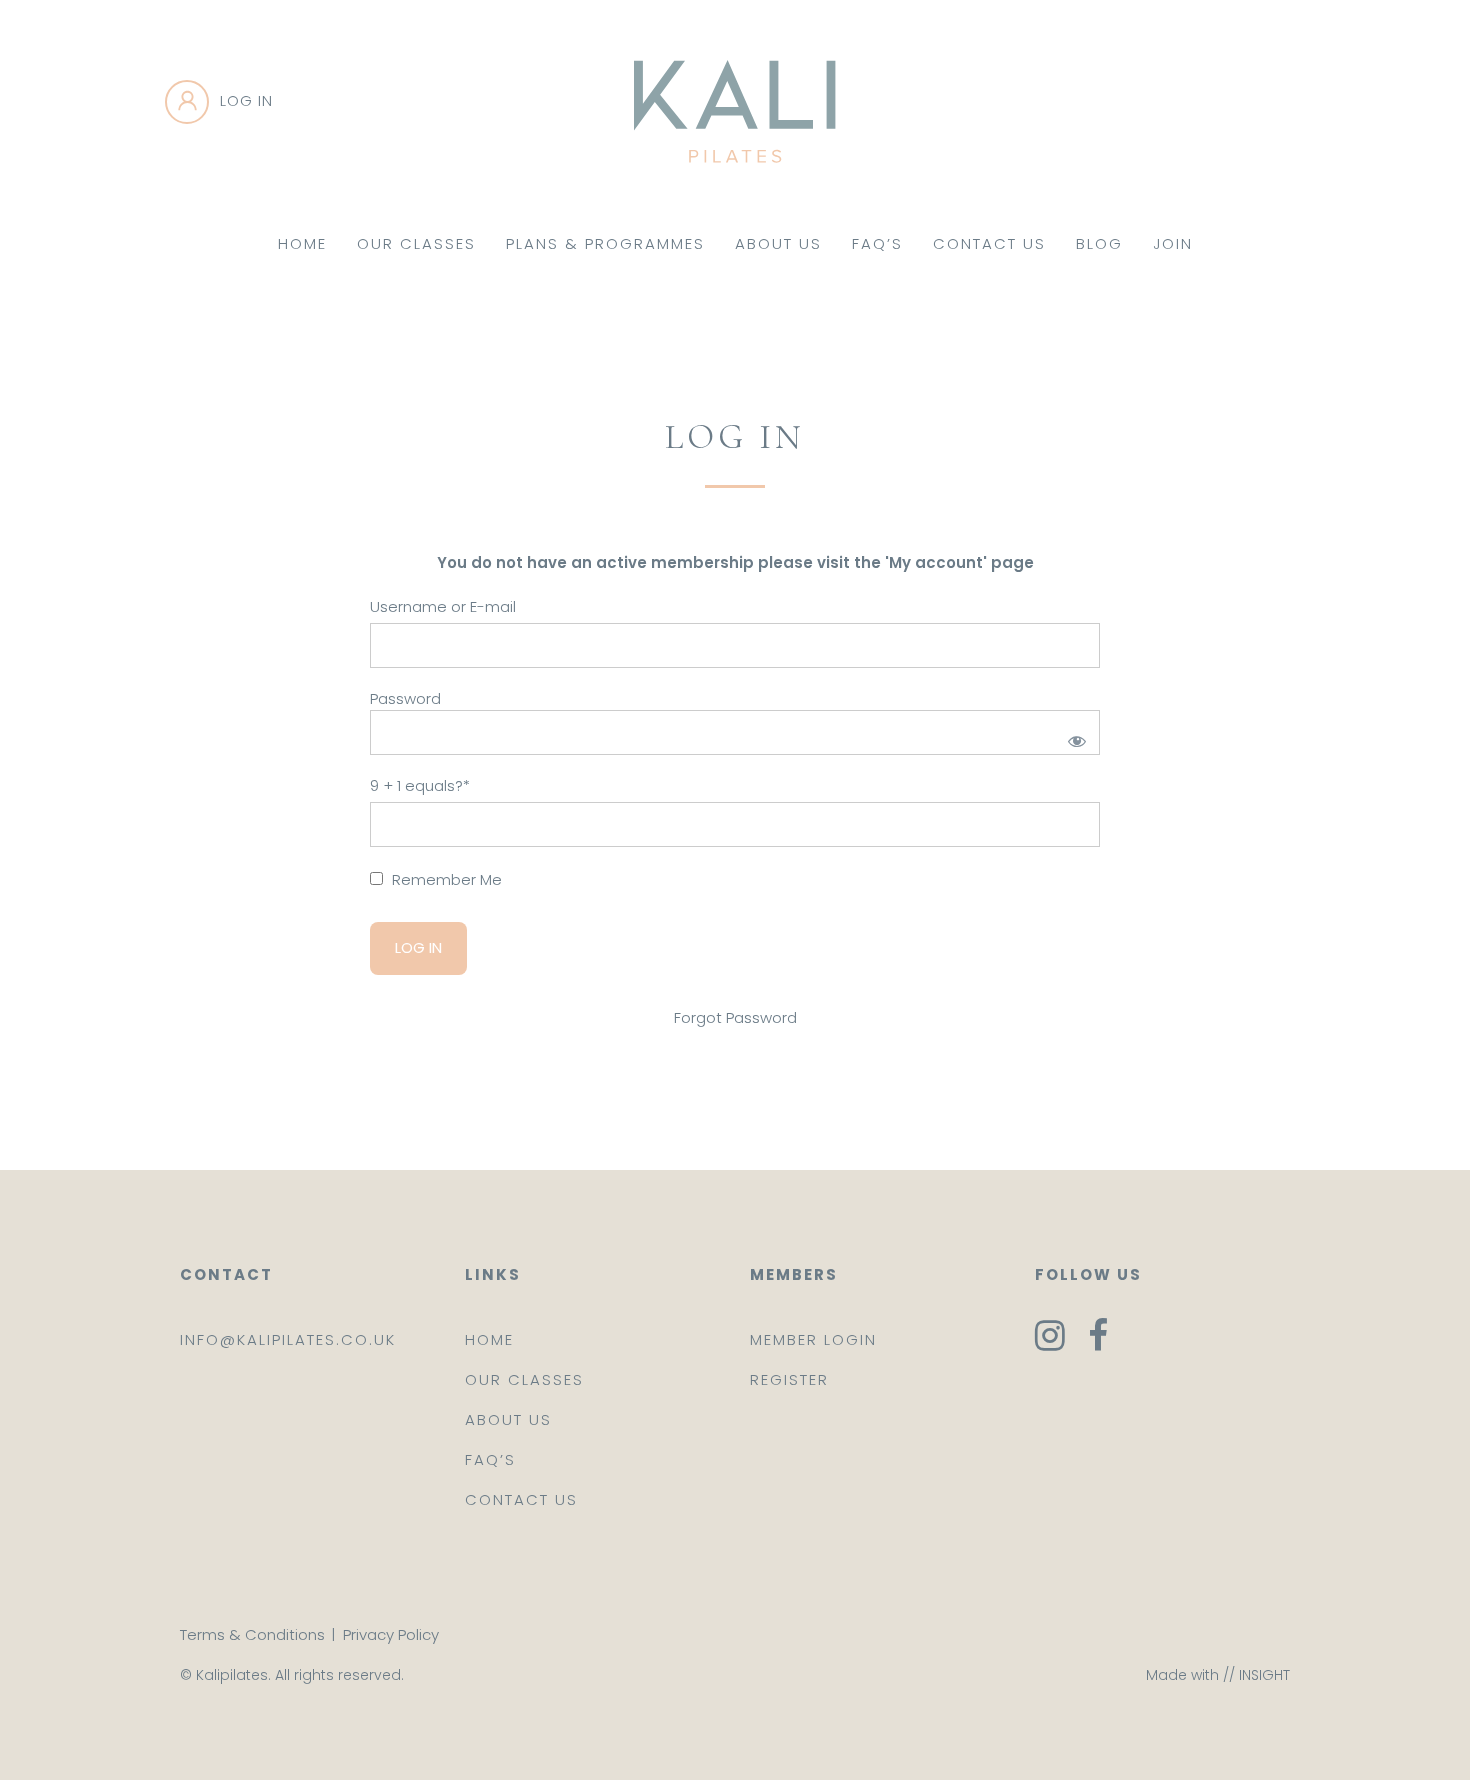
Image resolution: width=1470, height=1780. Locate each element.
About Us (778, 243)
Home (302, 243)
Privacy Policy (391, 1634)
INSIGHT (1264, 1675)
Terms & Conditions (252, 1634)
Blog (1099, 243)
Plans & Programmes (605, 243)
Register (789, 1379)
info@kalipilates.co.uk (288, 1339)
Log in (246, 100)
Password (405, 698)
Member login (813, 1339)
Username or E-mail (443, 606)
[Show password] (1073, 737)
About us (508, 1419)
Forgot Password (735, 1017)
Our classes (524, 1379)
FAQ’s (877, 243)
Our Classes (416, 243)
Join (1173, 243)
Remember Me (445, 879)
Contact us (521, 1499)
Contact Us (989, 243)
